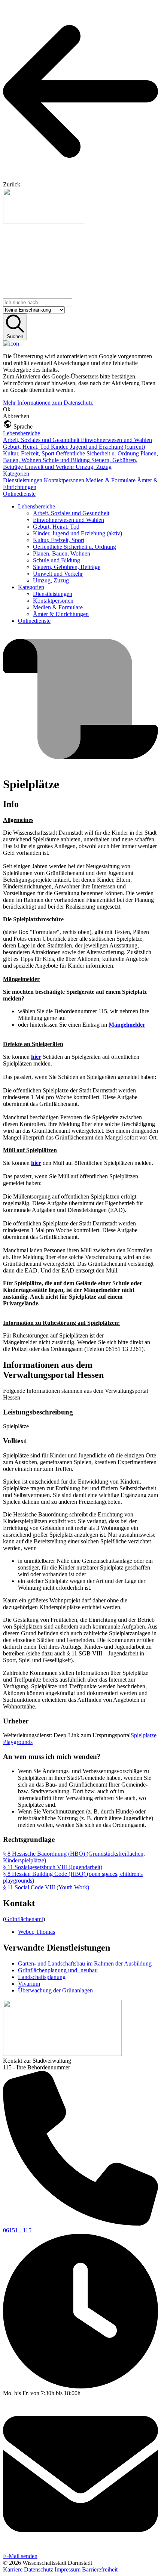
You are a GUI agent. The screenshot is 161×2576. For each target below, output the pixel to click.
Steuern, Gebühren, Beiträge (67, 567)
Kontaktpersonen (65, 480)
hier (36, 1057)
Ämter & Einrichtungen (61, 614)
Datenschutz (39, 2569)
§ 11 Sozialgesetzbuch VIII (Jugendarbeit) (53, 1867)
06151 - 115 (17, 2230)
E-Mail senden (20, 2556)
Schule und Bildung (67, 460)
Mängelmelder (127, 1025)
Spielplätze (144, 1735)
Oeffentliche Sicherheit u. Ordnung (98, 453)
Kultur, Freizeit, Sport (29, 453)
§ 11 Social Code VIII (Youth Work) (46, 1887)
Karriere (13, 2569)
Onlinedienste (19, 494)
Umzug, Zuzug (94, 467)
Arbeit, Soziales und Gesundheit (42, 440)
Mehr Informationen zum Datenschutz (48, 403)
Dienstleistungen (23, 480)
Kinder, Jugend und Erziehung (98, 447)
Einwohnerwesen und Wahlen (116, 440)
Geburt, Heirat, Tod (27, 447)
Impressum (68, 2569)
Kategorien (16, 474)
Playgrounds (18, 1742)
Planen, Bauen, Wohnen (62, 553)
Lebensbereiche (22, 433)
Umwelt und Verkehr (50, 467)
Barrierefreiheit (100, 2569)
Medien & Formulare (111, 480)
